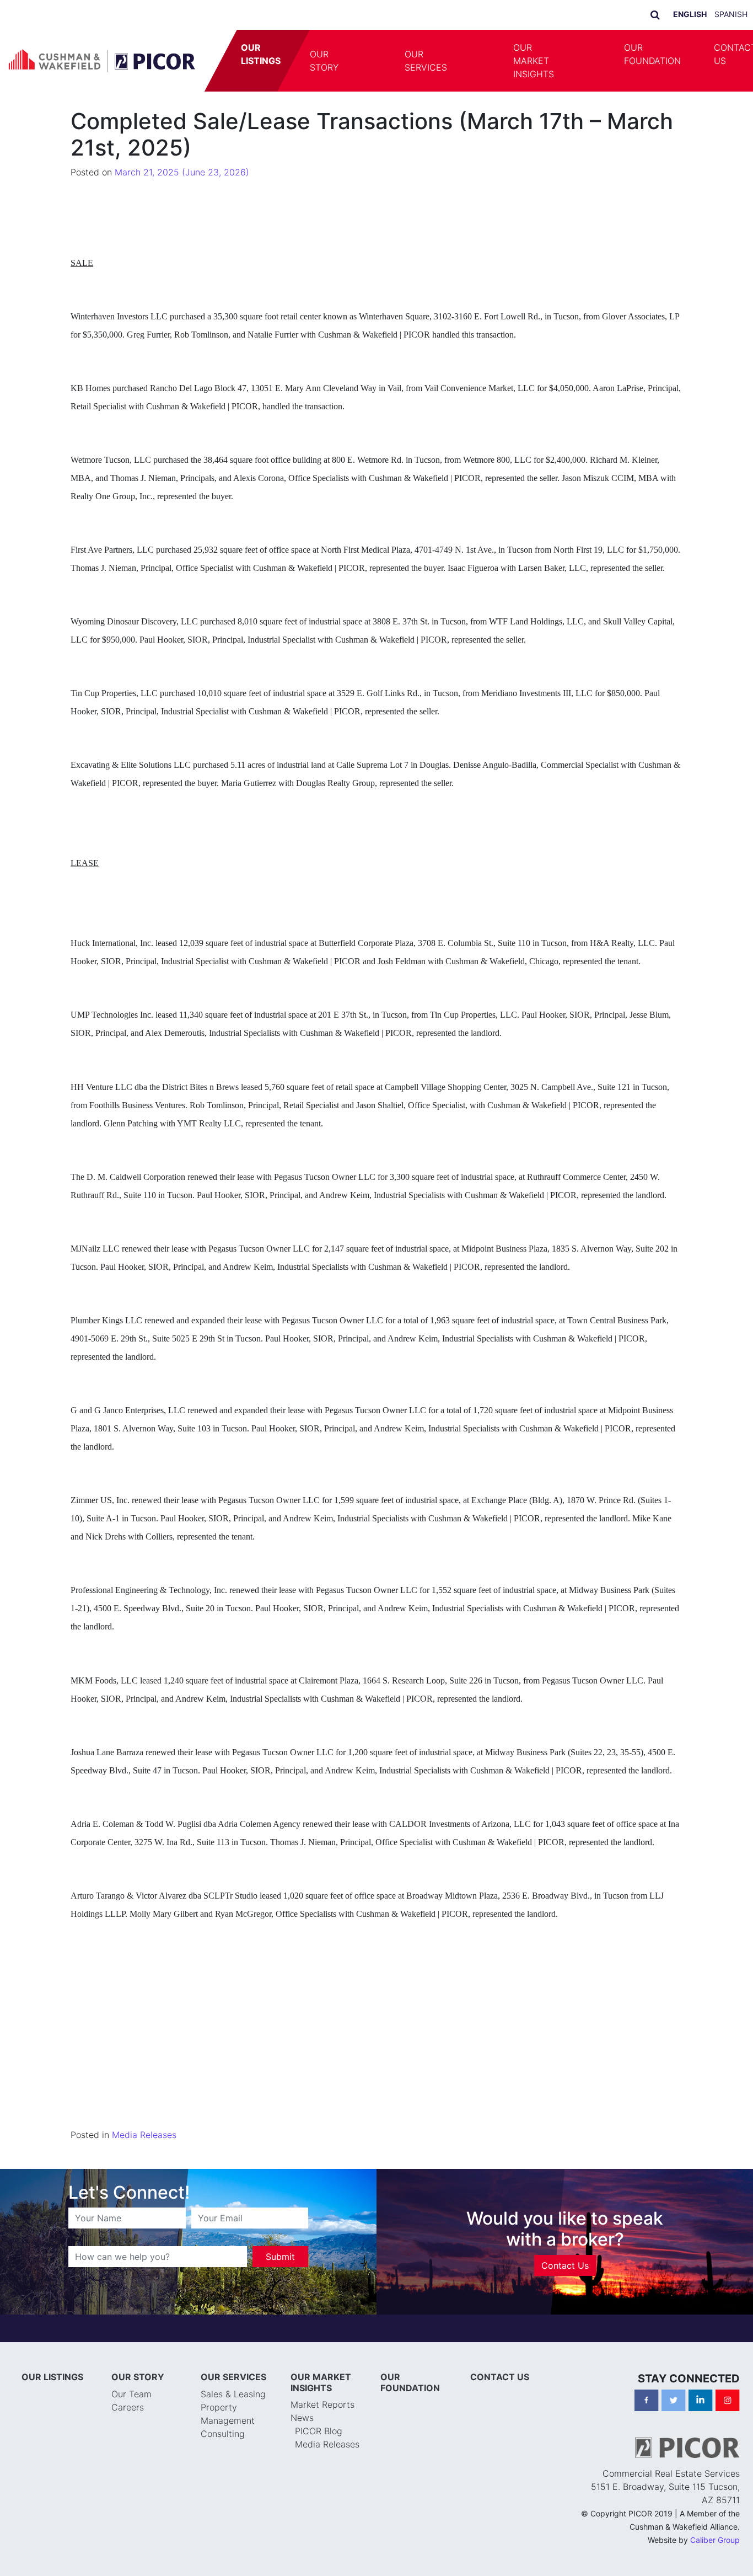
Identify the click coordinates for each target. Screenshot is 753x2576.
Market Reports (322, 2404)
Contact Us (565, 2265)
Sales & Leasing (233, 2394)
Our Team (131, 2394)
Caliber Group (715, 2540)
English (690, 14)
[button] (372, 61)
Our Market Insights (534, 61)
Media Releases (144, 2135)
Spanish (731, 14)
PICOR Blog (319, 2431)
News (302, 2418)
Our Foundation (652, 54)
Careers (128, 2407)
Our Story (324, 61)
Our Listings (261, 54)
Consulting (223, 2434)
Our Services (426, 61)
